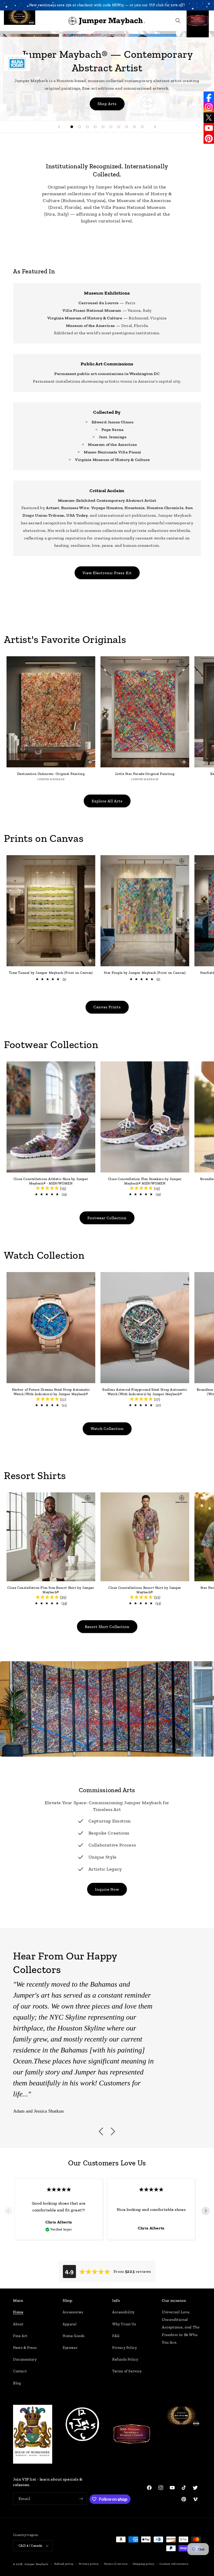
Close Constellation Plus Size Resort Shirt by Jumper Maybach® (51, 1590)
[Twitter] (209, 118)
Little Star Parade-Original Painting (145, 774)
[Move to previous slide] (8, 2211)
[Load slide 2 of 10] (80, 127)
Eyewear (70, 2348)
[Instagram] (209, 107)
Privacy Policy (124, 2348)
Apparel (70, 2324)
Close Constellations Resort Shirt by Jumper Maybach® (145, 1590)
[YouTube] (209, 128)
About (18, 2324)
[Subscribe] (81, 2499)
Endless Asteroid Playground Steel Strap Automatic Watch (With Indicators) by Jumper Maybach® (145, 1392)
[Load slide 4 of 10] (95, 127)
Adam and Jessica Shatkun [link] (38, 2111)
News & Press (25, 2348)
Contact (20, 2371)
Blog (17, 2383)
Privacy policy (89, 2564)
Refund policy (64, 2564)
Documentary (25, 2359)
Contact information (174, 2564)
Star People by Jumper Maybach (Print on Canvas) (145, 973)
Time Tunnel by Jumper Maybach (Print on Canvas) (51, 973)
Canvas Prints (107, 1007)
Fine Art (20, 2336)
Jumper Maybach (36, 2564)
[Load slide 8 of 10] (127, 127)
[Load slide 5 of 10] (103, 127)
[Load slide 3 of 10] (87, 127)
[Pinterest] (209, 139)
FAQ (116, 2336)
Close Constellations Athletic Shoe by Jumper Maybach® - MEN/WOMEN (51, 1181)
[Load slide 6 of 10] (111, 127)
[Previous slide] (59, 127)
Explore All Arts (107, 801)
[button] (11, 21)
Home (18, 2312)
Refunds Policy (125, 2359)
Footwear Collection (107, 1218)
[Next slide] (155, 127)
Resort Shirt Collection (107, 1627)
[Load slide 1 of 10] (72, 127)
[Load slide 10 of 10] (142, 127)
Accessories (73, 2312)
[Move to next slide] (206, 2211)
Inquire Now (107, 1889)
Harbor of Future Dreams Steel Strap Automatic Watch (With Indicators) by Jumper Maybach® (51, 1392)
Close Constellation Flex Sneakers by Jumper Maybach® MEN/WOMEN (145, 1181)
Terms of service (116, 2564)
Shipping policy (144, 2564)
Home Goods (74, 2336)
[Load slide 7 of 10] (119, 127)
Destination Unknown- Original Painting (51, 774)
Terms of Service (127, 2371)
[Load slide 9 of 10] (134, 127)
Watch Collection (107, 1429)
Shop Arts (107, 104)
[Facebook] (209, 97)
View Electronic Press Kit (107, 573)
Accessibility (123, 2312)
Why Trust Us (124, 2324)
